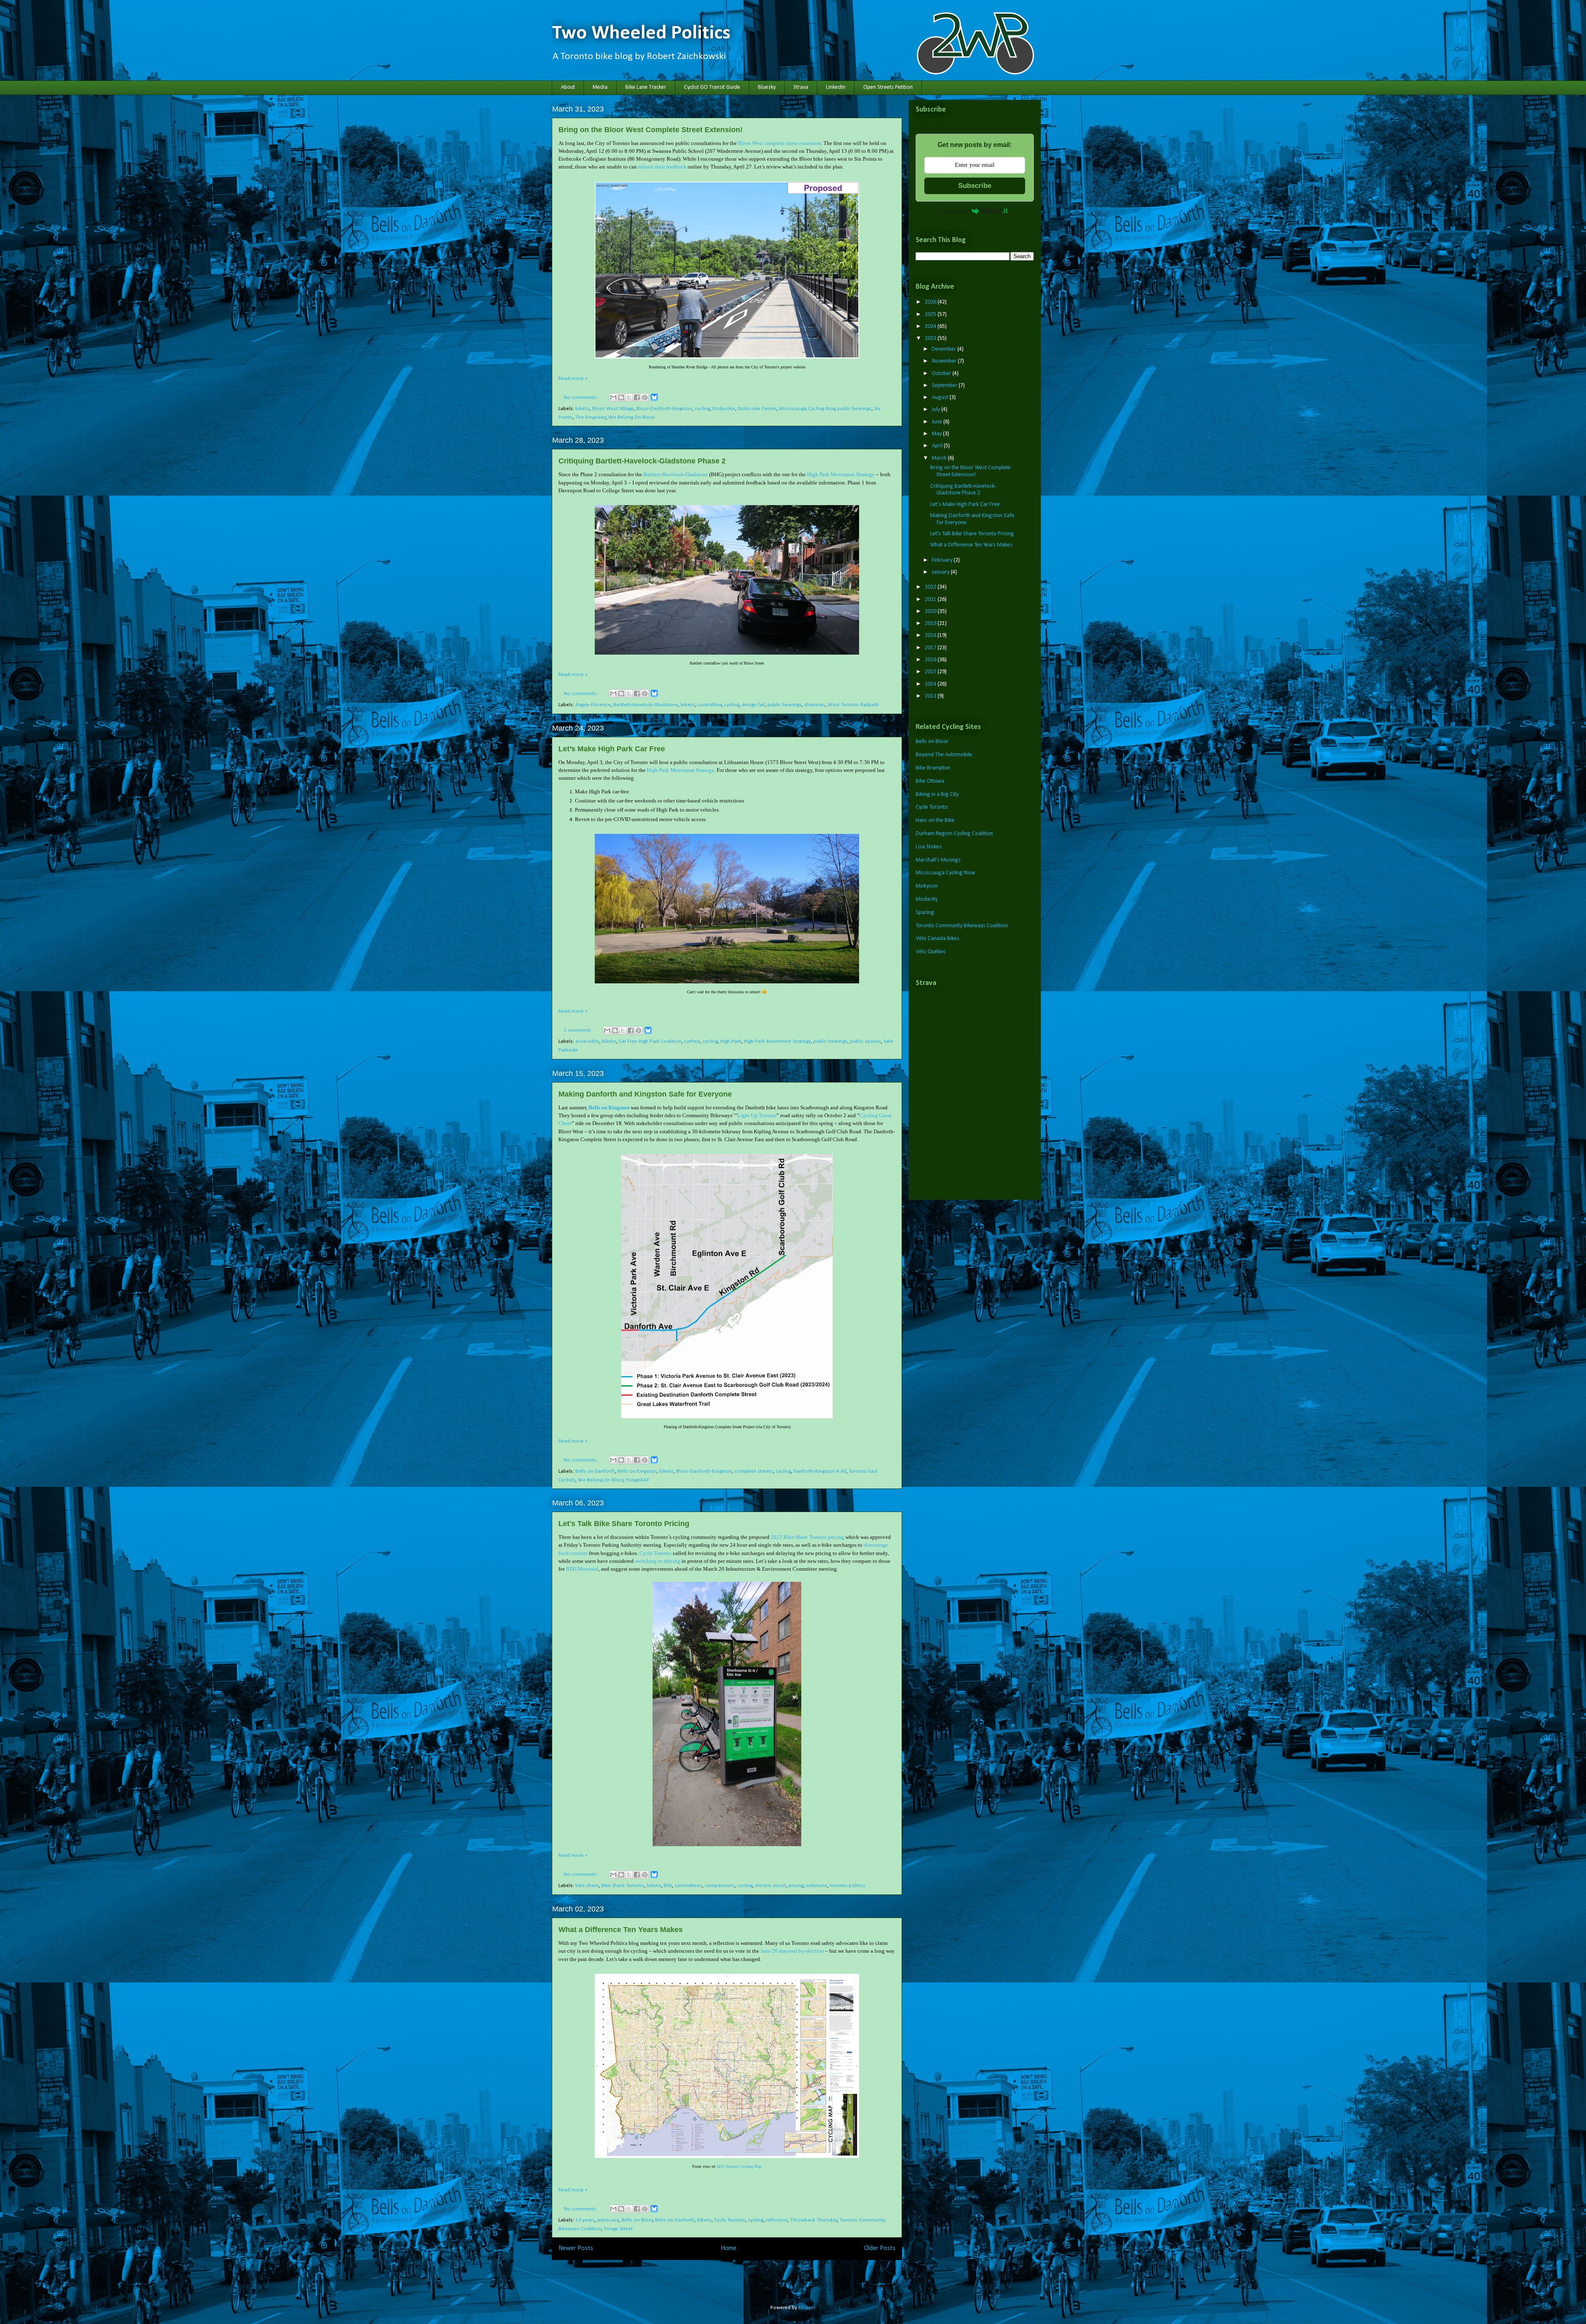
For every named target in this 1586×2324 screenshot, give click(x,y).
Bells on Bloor (637, 2220)
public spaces (865, 1041)
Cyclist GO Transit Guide (712, 87)
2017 (931, 648)
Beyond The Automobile (944, 755)
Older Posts (880, 2248)
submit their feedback (662, 167)
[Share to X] (629, 397)
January (941, 572)
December (945, 349)
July (937, 409)
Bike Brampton (933, 768)
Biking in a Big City (937, 794)
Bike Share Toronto (623, 1886)
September (945, 386)
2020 (931, 611)
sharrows (815, 705)
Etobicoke (724, 409)
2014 (931, 684)
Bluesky (767, 87)
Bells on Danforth (595, 1471)
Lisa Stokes (929, 847)
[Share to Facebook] (637, 397)
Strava (801, 87)
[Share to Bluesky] (654, 400)
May (937, 434)
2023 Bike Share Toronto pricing (807, 1537)
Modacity (927, 899)
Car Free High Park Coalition (650, 1041)
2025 (931, 315)
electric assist (770, 1886)
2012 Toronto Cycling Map (739, 2166)
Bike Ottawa (930, 781)
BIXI (668, 1886)
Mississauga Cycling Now (807, 409)
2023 (931, 338)
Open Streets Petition (888, 87)
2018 (931, 635)
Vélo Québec (931, 952)
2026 (931, 302)
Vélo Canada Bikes (938, 939)
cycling (702, 409)
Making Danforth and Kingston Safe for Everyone (645, 1094)
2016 (931, 660)
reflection (777, 2220)
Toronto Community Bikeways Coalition (962, 926)
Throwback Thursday (814, 2220)
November (945, 361)
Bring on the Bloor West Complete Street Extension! (651, 130)
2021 (931, 599)
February (943, 560)
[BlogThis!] (621, 397)
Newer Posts (576, 2248)
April (938, 446)
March (940, 458)
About (568, 87)
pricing (796, 1886)
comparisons (720, 1886)
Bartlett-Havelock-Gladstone (676, 474)
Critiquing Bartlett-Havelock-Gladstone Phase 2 (642, 461)
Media (600, 87)
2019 (931, 623)
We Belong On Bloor (632, 417)
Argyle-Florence (593, 705)
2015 (931, 672)
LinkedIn (836, 87)
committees (688, 1886)
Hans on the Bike (935, 820)
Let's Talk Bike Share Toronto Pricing (624, 1524)
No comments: (581, 398)
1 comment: (578, 1030)
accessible (587, 1041)
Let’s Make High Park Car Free (612, 749)
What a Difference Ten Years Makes (621, 1930)
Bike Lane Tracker (646, 87)
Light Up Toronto (757, 1115)
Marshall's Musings (938, 860)
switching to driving (658, 1561)
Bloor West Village (613, 409)
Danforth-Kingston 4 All (820, 1471)
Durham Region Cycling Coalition (954, 834)
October (942, 374)
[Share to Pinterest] (645, 397)
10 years (585, 2220)
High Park (731, 1041)
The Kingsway (591, 417)
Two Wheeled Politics (641, 33)
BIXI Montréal (582, 1569)
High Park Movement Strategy (841, 474)
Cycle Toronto (655, 1553)
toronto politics (848, 1886)
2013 (931, 696)
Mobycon (927, 886)
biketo (583, 409)
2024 (931, 326)
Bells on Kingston (609, 1107)
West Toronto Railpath (853, 705)
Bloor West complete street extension (780, 143)
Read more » (573, 379)
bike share (587, 1886)
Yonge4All (637, 1480)
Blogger (807, 2308)
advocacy (608, 2220)
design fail (753, 705)
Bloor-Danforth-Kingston (664, 409)
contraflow (710, 705)
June (938, 422)
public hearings (854, 409)
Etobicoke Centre (757, 409)
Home (729, 2248)
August (941, 398)
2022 (931, 587)
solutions (817, 1886)
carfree (692, 1041)
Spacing (925, 913)
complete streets (754, 1471)
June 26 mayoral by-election (792, 1951)
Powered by (955, 211)
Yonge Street (618, 2229)
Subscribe (975, 186)
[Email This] (613, 397)
